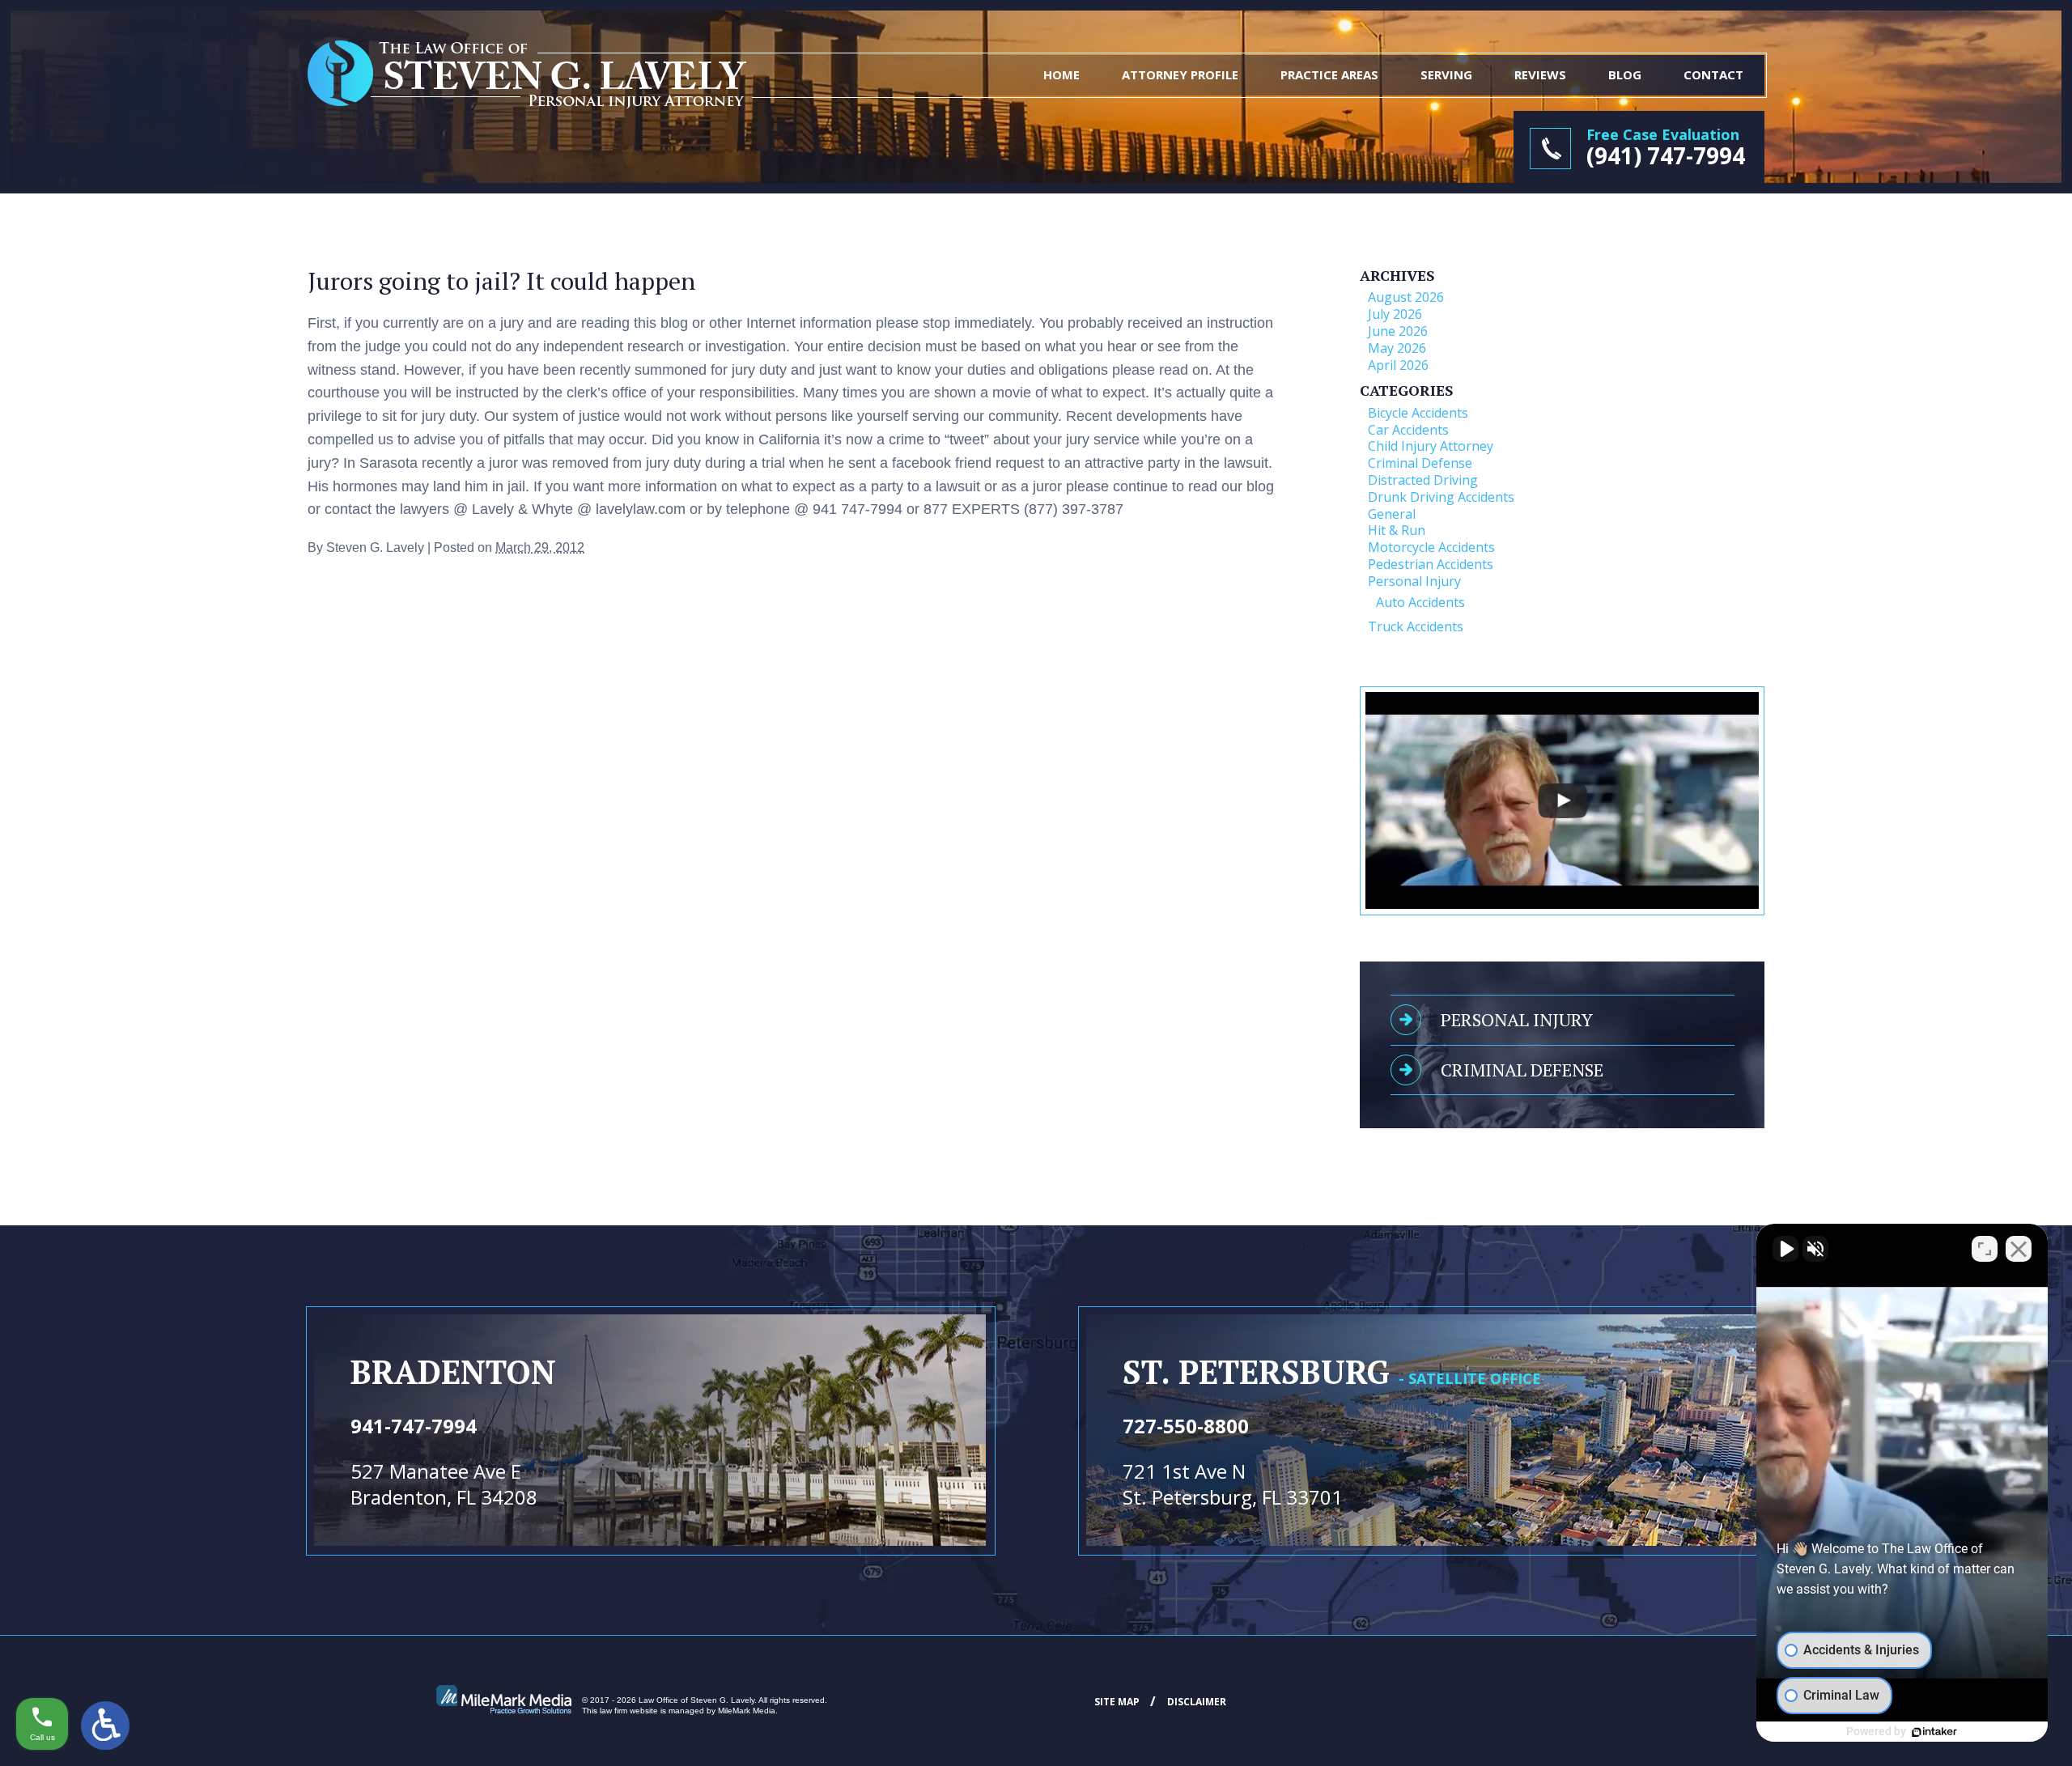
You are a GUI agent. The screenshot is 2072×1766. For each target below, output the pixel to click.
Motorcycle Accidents (1431, 547)
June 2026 (1398, 331)
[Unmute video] (1785, 1249)
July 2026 (1395, 314)
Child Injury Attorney (1431, 446)
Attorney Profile (1180, 74)
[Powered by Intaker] (1934, 1732)
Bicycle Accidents (1418, 413)
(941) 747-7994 (1666, 155)
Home (1061, 74)
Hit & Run (1397, 530)
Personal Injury (1414, 581)
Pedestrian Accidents (1431, 564)
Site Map (1117, 1702)
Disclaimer (1197, 1702)
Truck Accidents (1416, 626)
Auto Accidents (1420, 602)
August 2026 (1406, 297)
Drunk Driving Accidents (1441, 497)
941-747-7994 (414, 1426)
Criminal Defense (1420, 463)
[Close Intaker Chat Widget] (2019, 1249)
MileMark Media (747, 1711)
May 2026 (1397, 348)
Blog (1625, 74)
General (1392, 514)
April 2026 (1398, 365)
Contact (1713, 74)
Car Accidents (1408, 430)
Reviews (1540, 74)
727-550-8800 (1186, 1426)
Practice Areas (1329, 74)
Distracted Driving (1423, 480)
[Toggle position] (1985, 1249)
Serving (1446, 74)
